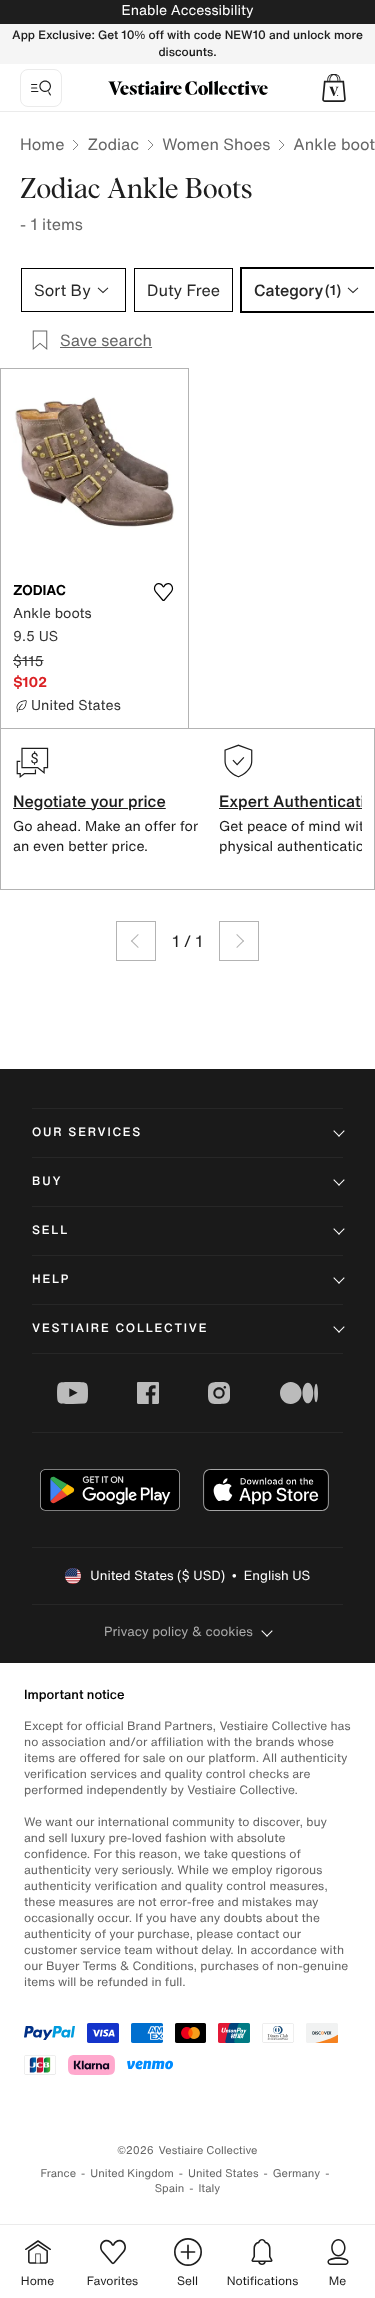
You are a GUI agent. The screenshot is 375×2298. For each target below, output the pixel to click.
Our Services (87, 1132)
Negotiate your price (89, 801)
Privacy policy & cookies (178, 1631)
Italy (209, 2188)
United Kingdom (132, 2173)
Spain (170, 2188)
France (59, 2173)
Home (42, 144)
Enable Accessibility (187, 10)
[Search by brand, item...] (41, 88)
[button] (334, 88)
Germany (297, 2173)
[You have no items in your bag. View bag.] (334, 88)
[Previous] (136, 941)
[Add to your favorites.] (164, 592)
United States (223, 2173)
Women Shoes (216, 144)
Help (51, 1279)
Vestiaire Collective (120, 1328)
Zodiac (113, 144)
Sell (50, 1230)
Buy (47, 1181)
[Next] (239, 941)
